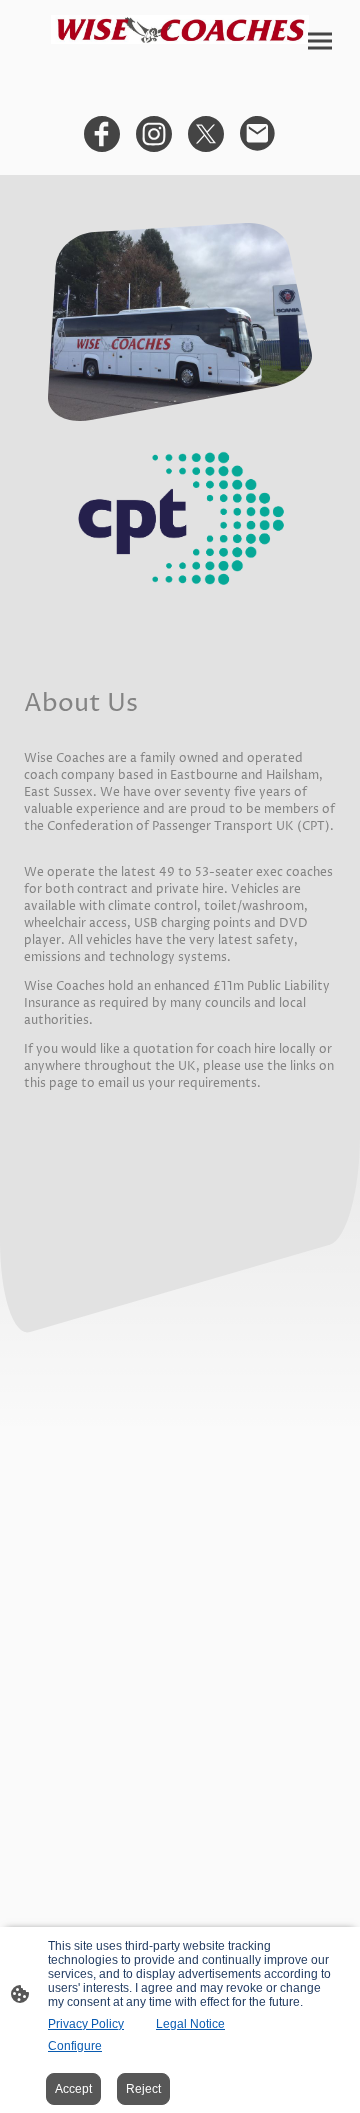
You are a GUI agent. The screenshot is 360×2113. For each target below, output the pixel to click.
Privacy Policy (86, 2024)
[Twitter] (206, 134)
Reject (143, 2089)
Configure (75, 2046)
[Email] (258, 134)
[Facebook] (102, 134)
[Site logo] (179, 29)
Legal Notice (190, 2024)
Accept (73, 2089)
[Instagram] (154, 134)
